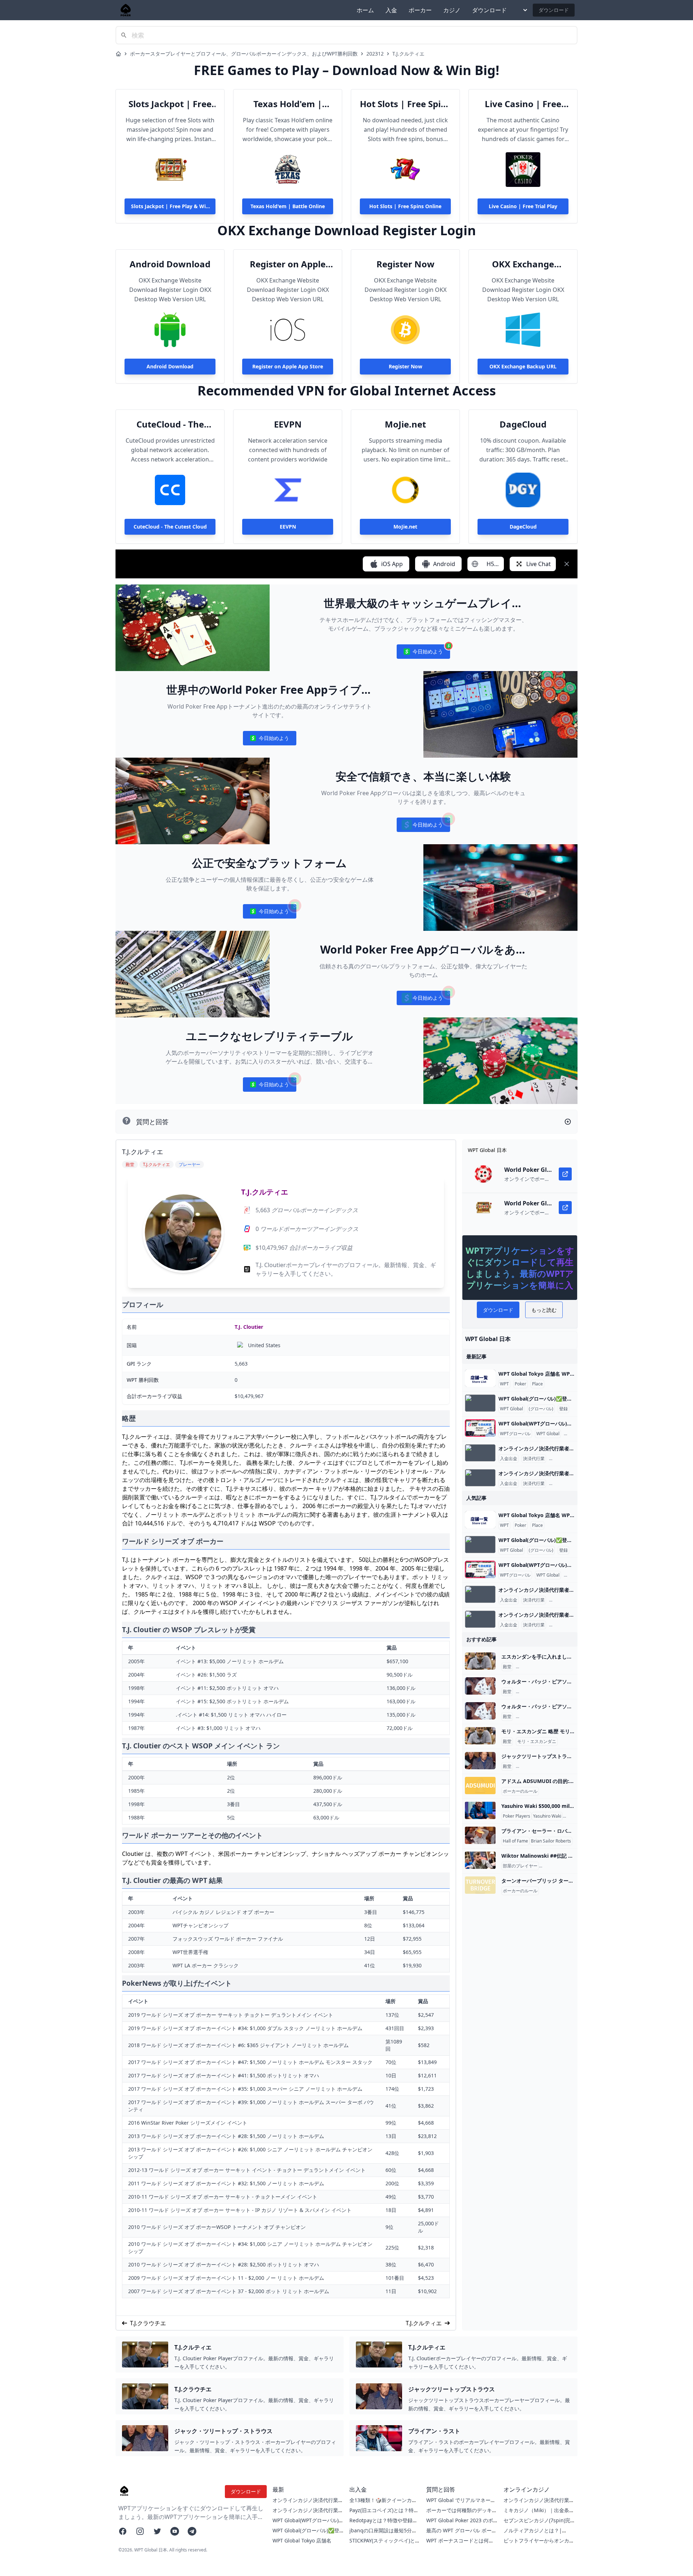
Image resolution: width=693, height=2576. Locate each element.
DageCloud (523, 424)
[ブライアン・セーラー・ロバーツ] (480, 1835)
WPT (504, 1384)
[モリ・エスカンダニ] (480, 1736)
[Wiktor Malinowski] (480, 1860)
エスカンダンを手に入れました (548, 1667)
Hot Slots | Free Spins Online (405, 104)
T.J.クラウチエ (148, 2323)
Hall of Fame (515, 1841)
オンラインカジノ (568, 1459)
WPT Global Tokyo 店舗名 (302, 2540)
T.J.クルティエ (408, 54)
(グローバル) (541, 1409)
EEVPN (288, 424)
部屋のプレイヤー (520, 1866)
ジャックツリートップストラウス (550, 1766)
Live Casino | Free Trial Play (523, 104)
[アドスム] (480, 1786)
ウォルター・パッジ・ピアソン (548, 1692)
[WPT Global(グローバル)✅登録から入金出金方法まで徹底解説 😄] (480, 1403)
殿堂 (507, 1667)
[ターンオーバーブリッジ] (480, 1885)
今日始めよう (423, 653)
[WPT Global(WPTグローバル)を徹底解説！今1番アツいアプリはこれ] (480, 1428)
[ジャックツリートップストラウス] (480, 1761)
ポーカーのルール (520, 1791)
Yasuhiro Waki (547, 1816)
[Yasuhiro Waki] (480, 1810)
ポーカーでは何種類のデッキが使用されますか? (462, 2514)
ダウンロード (489, 10)
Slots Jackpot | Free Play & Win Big (170, 104)
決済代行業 (534, 1459)
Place (537, 1384)
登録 (563, 1409)
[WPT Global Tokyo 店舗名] (480, 1378)
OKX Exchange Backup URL (523, 264)
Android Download (170, 264)
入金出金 (509, 1459)
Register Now (406, 264)
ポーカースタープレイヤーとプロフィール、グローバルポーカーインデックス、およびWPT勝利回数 (244, 54)
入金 (391, 10)
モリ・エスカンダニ (537, 1742)
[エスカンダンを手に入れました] (480, 1661)
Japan (570, 1816)
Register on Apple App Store (288, 264)
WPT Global (511, 1409)
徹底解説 (574, 1434)
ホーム (365, 10)
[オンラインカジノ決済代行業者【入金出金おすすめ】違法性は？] (480, 1453)
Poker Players (517, 1816)
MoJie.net (405, 424)
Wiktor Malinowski (559, 1866)
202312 (375, 54)
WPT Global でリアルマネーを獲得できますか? (461, 2504)
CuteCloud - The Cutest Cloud (170, 424)
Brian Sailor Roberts (551, 1841)
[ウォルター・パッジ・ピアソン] (480, 1686)
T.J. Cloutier (249, 1327)
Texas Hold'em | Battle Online (288, 104)
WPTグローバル (515, 1434)
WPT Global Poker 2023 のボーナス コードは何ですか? (460, 2524)
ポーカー (420, 10)
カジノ (452, 10)
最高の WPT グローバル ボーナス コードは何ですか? (461, 2534)
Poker (520, 1384)
